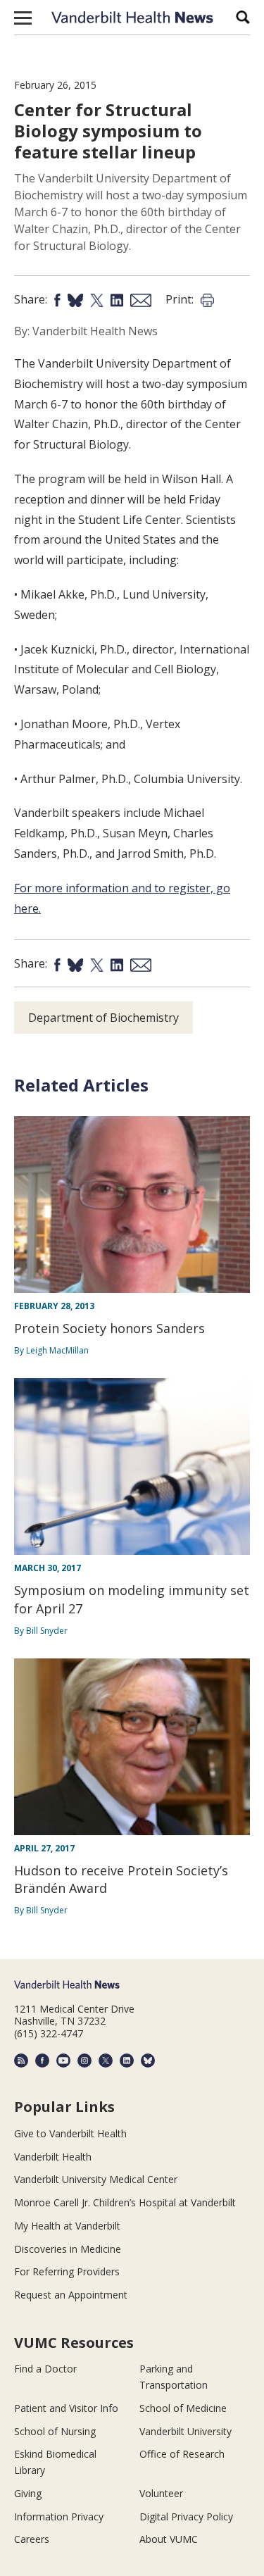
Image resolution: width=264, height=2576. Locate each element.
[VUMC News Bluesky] (148, 2061)
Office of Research (182, 2454)
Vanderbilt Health (53, 2157)
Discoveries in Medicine (68, 2249)
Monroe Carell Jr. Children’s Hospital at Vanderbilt (125, 2202)
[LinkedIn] (127, 2061)
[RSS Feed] (21, 2061)
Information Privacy (59, 2516)
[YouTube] (63, 2061)
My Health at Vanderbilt (67, 2226)
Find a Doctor (45, 2369)
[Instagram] (84, 2061)
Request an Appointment (71, 2295)
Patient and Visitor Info (66, 2408)
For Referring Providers (67, 2271)
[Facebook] (42, 2061)
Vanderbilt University (186, 2431)
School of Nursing (55, 2431)
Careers (32, 2539)
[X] (106, 2061)
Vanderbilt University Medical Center (96, 2179)
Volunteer (161, 2493)
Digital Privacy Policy (186, 2516)
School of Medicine (183, 2408)
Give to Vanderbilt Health (70, 2133)
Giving (28, 2493)
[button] (23, 18)
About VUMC (169, 2539)
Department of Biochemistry (103, 1018)
